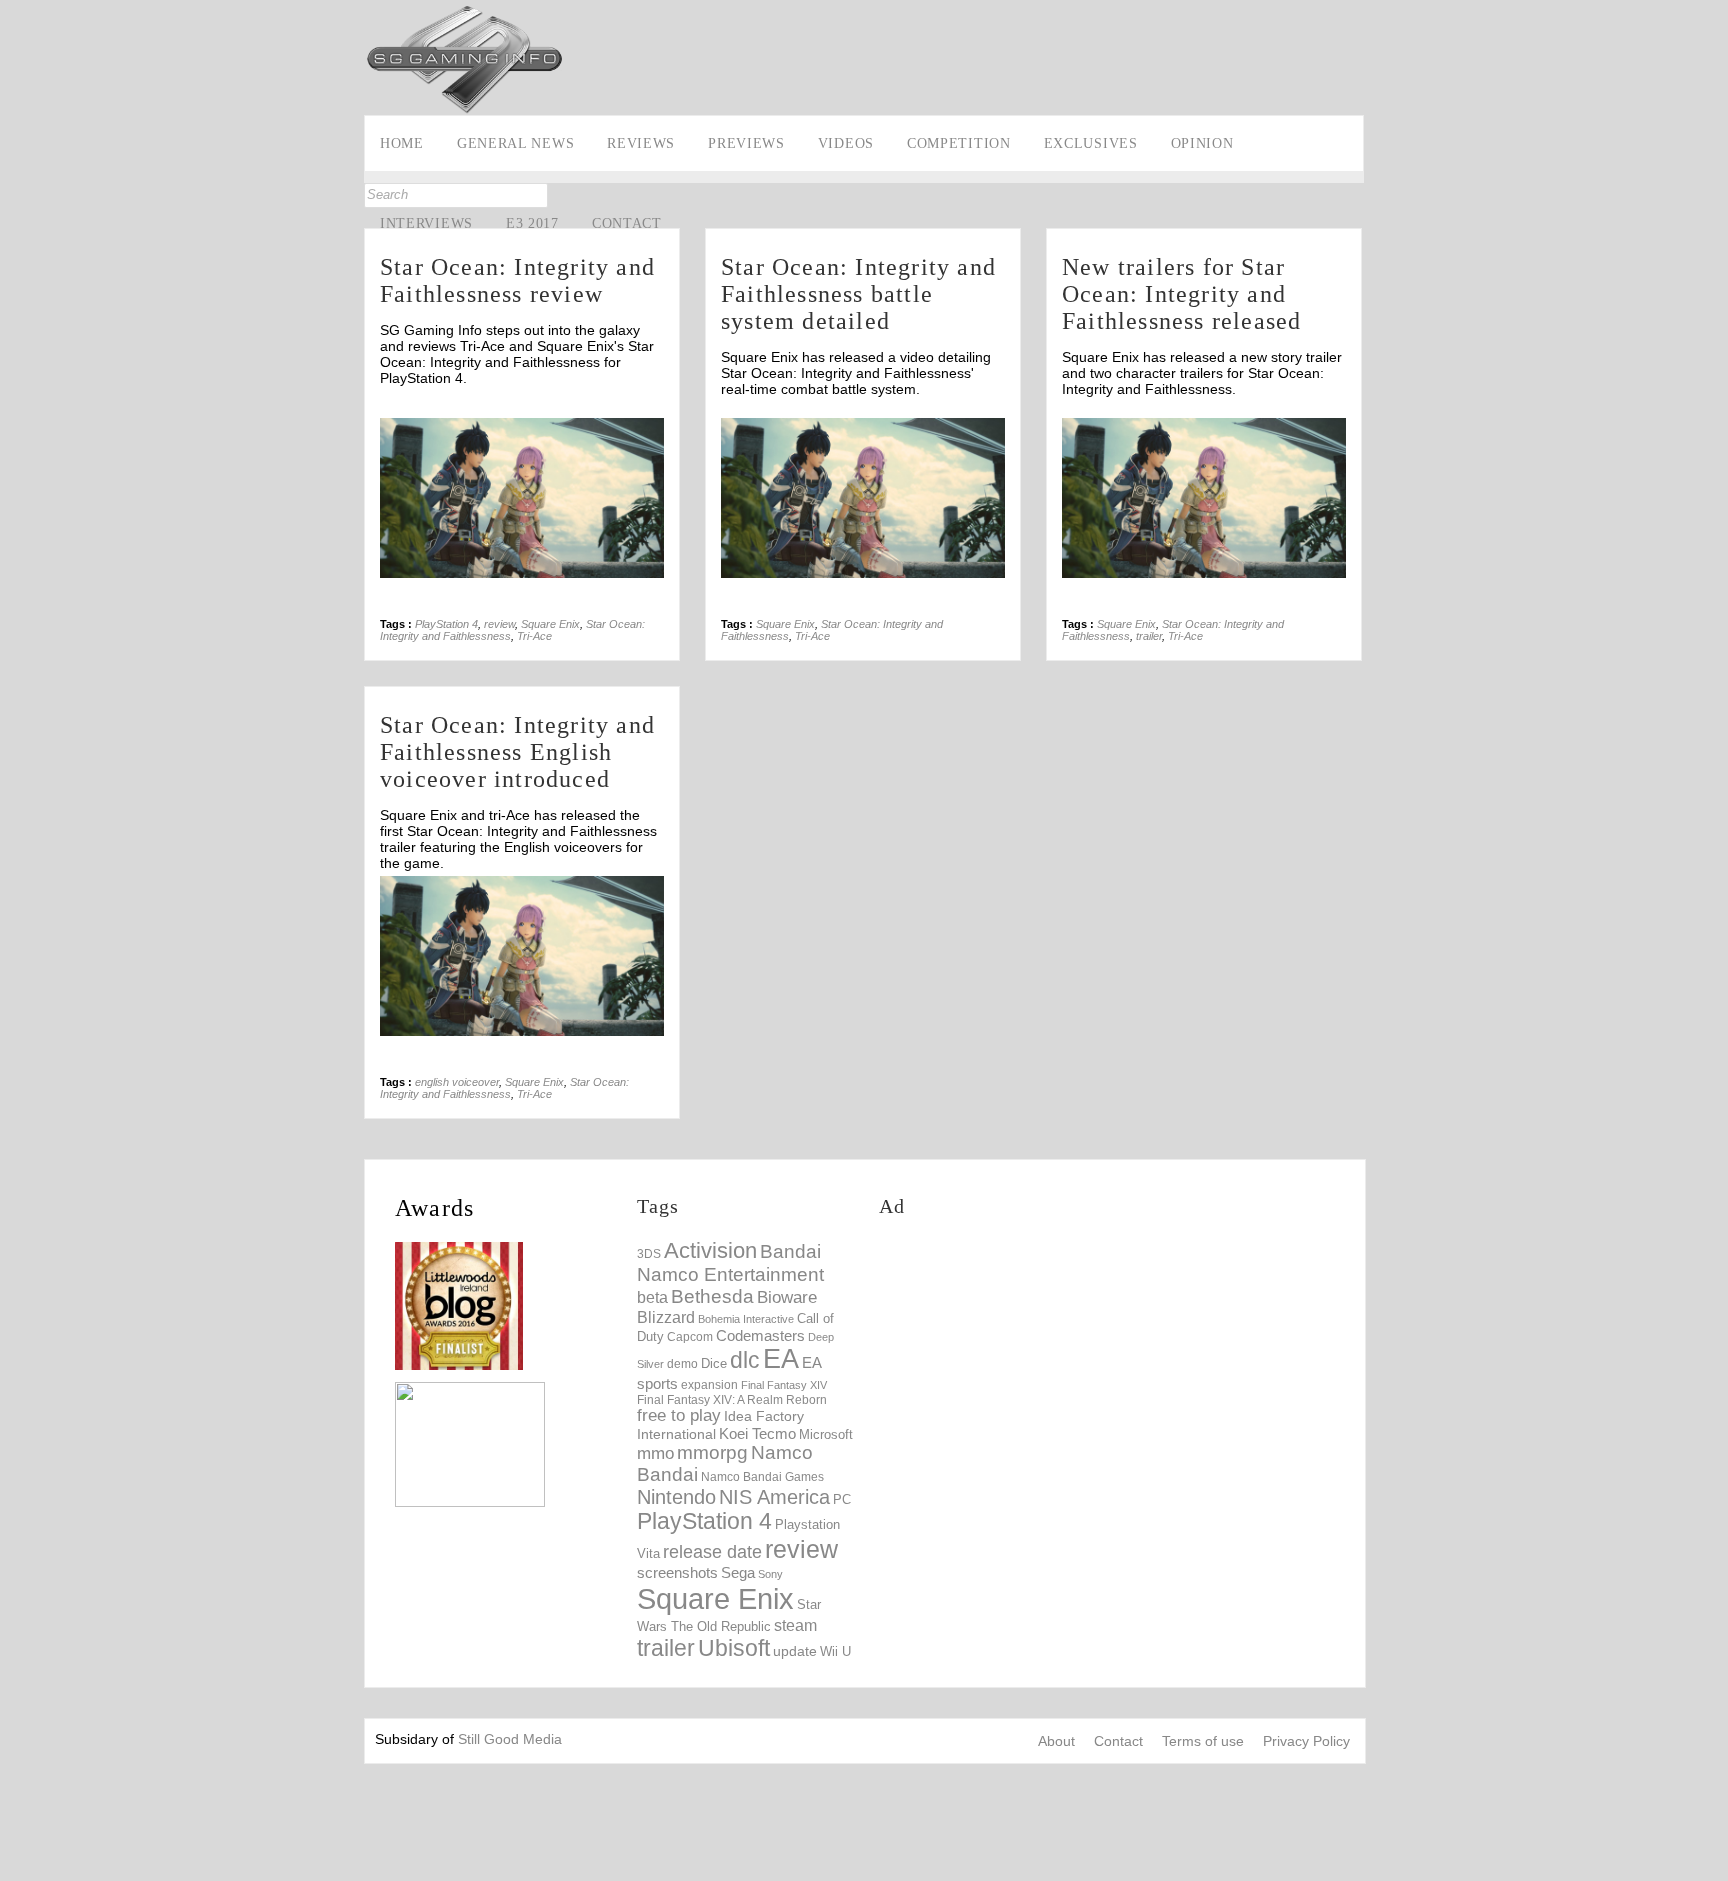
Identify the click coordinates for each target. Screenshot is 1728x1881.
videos (846, 143)
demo (682, 1363)
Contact (627, 223)
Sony (770, 1574)
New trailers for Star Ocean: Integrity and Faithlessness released (1181, 294)
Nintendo (676, 1497)
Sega (738, 1572)
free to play (679, 1415)
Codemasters (760, 1335)
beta (652, 1297)
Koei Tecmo (757, 1434)
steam (795, 1625)
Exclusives (1091, 143)
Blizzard (666, 1317)
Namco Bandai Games (762, 1477)
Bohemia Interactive (746, 1319)
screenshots (677, 1572)
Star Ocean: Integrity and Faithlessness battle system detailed (858, 294)
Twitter (17, 257)
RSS (17, 319)
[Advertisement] (1000, 47)
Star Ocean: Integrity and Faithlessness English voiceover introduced (517, 752)
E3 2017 (532, 223)
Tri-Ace (534, 636)
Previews (746, 143)
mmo (655, 1453)
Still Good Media (510, 1739)
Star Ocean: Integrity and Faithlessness (504, 1088)
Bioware (787, 1297)
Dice (714, 1363)
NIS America (774, 1497)
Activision (710, 1250)
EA (781, 1359)
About (1056, 1741)
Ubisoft (734, 1648)
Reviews (641, 143)
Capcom (690, 1337)
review (499, 624)
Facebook (17, 226)
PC (842, 1499)
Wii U (835, 1651)
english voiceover (457, 1082)
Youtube (17, 288)
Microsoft (826, 1435)
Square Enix (550, 624)
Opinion (1202, 143)
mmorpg (712, 1452)
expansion (709, 1385)
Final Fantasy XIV (784, 1385)
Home (402, 143)
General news (515, 143)
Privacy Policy (1306, 1741)
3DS (649, 1254)
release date (712, 1552)
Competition (959, 143)
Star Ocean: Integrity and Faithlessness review (517, 280)
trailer (1149, 636)
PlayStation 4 (446, 624)
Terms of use (1203, 1741)
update (795, 1651)
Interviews (426, 223)
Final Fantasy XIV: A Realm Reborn (732, 1399)
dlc (745, 1360)
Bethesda (712, 1296)
